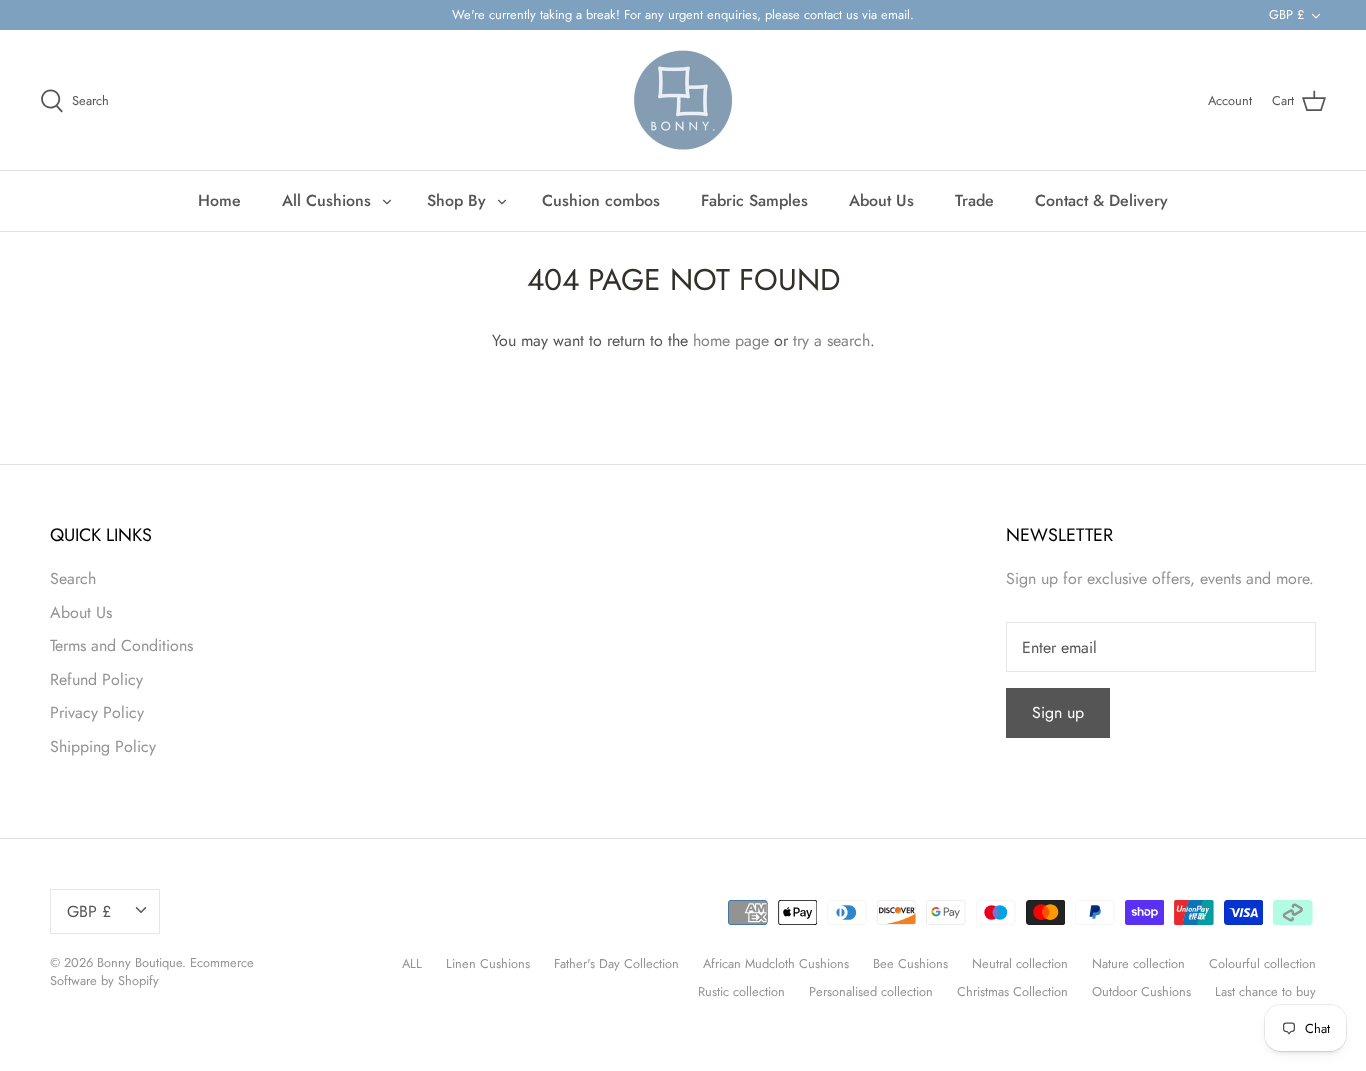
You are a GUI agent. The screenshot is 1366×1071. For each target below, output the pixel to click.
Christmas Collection (1012, 991)
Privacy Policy (97, 712)
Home (219, 200)
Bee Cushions (910, 963)
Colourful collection (1262, 963)
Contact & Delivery (1101, 200)
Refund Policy (96, 679)
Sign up (1058, 712)
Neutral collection (1020, 963)
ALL (412, 963)
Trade (974, 200)
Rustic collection (741, 991)
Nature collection (1138, 963)
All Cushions (326, 200)
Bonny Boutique (139, 962)
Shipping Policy (103, 746)
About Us (881, 200)
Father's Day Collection (616, 963)
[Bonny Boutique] (683, 100)
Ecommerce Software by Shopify (152, 971)
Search (73, 578)
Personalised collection (871, 991)
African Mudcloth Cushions (776, 963)
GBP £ (1286, 14)
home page (731, 340)
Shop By (456, 200)
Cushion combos (601, 200)
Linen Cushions (488, 963)
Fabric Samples (754, 200)
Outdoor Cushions (1141, 991)
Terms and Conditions (121, 645)
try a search (831, 340)
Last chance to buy (1265, 991)
